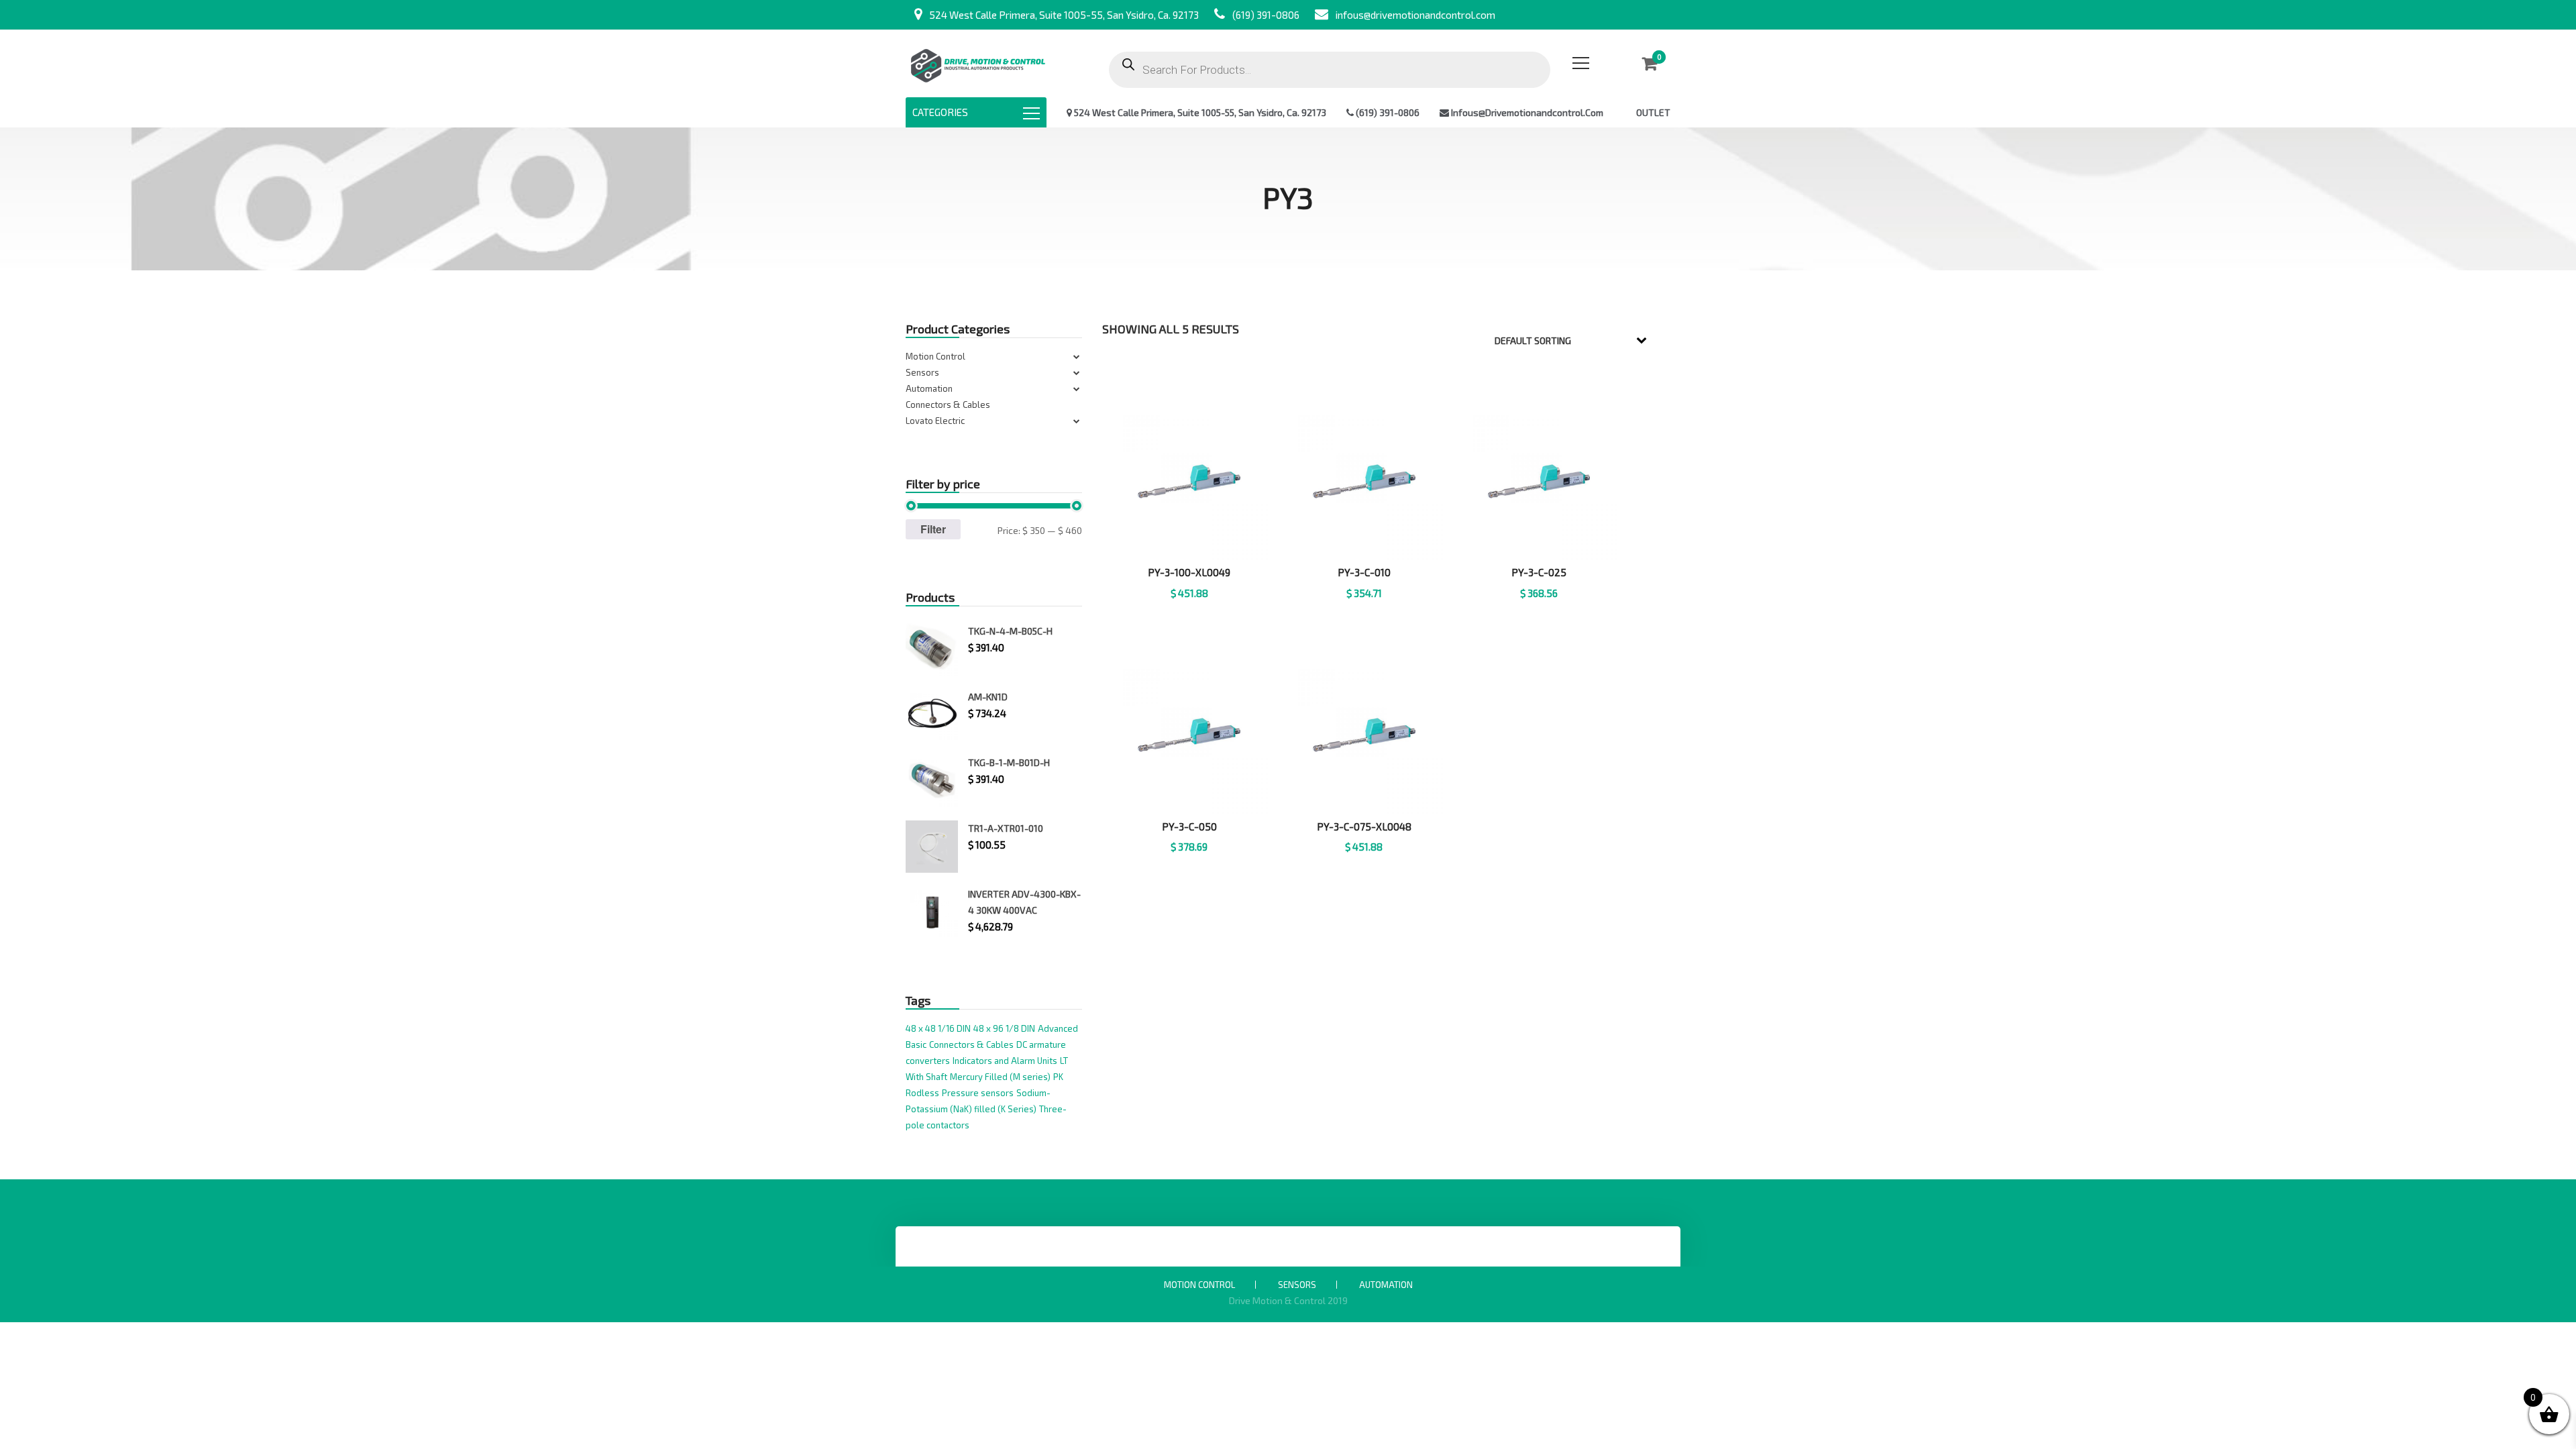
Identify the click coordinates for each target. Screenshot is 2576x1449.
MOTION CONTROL (1199, 1285)
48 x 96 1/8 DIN (1004, 1028)
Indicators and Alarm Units (1005, 1061)
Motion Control (935, 356)
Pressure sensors (978, 1093)
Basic (916, 1044)
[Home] (978, 63)
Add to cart (1364, 609)
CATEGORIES (940, 112)
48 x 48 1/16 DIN (938, 1028)
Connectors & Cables (948, 405)
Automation (929, 388)
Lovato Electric (935, 421)
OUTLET (1653, 112)
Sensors (922, 372)
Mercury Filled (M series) (1000, 1077)
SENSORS (1297, 1285)
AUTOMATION (1386, 1285)
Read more (1190, 609)
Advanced (1058, 1028)
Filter (933, 529)
